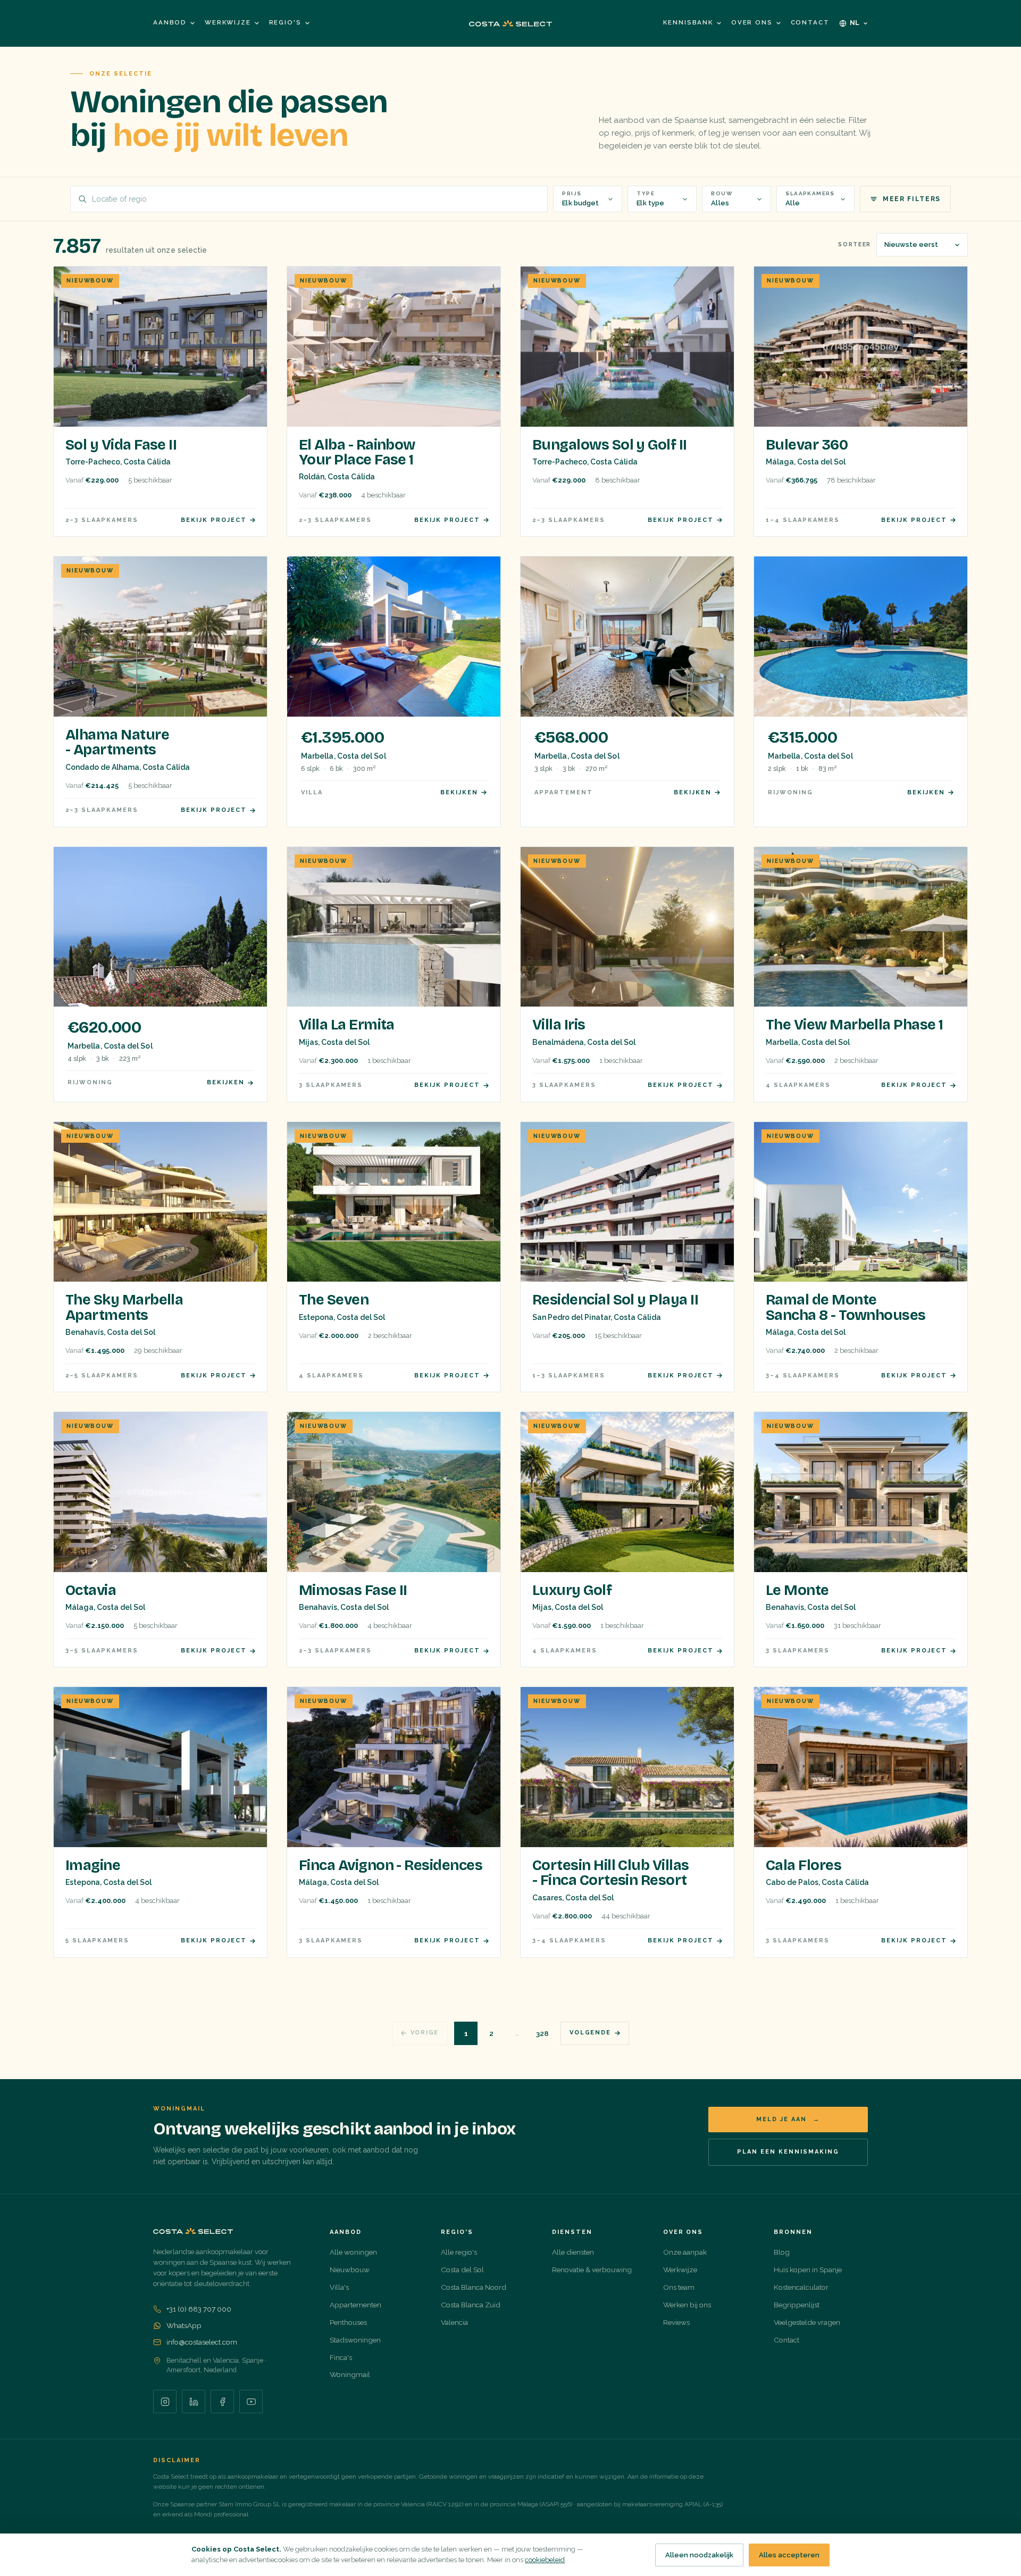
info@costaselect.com (202, 2342)
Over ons (752, 22)
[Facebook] (222, 2402)
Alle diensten (573, 2252)
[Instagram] (165, 2402)
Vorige (425, 2033)
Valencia (454, 2322)
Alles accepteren (789, 2555)
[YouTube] (251, 2402)
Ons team (679, 2287)
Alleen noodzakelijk (699, 2555)
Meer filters (912, 199)
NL (855, 23)
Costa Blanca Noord (474, 2287)
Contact (810, 22)
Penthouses (348, 2322)
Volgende (590, 2033)
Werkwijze (228, 22)
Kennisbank (688, 22)
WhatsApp (184, 2325)
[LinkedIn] (194, 2402)
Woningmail (350, 2374)
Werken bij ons (687, 2305)
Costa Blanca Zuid (471, 2305)
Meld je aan (788, 2119)
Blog (782, 2252)
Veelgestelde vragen (807, 2322)
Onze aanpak (685, 2252)
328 (542, 2033)
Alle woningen (353, 2252)
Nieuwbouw (350, 2270)
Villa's (339, 2287)
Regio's (285, 22)
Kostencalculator (801, 2287)
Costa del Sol (462, 2270)
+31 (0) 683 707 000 (199, 2309)
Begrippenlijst (797, 2305)
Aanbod (170, 22)
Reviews (676, 2322)
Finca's (341, 2357)
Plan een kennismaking (788, 2152)
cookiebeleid (545, 2560)
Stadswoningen (355, 2340)
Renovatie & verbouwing (592, 2270)
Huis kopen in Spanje (808, 2270)
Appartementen (355, 2305)
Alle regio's (459, 2252)
